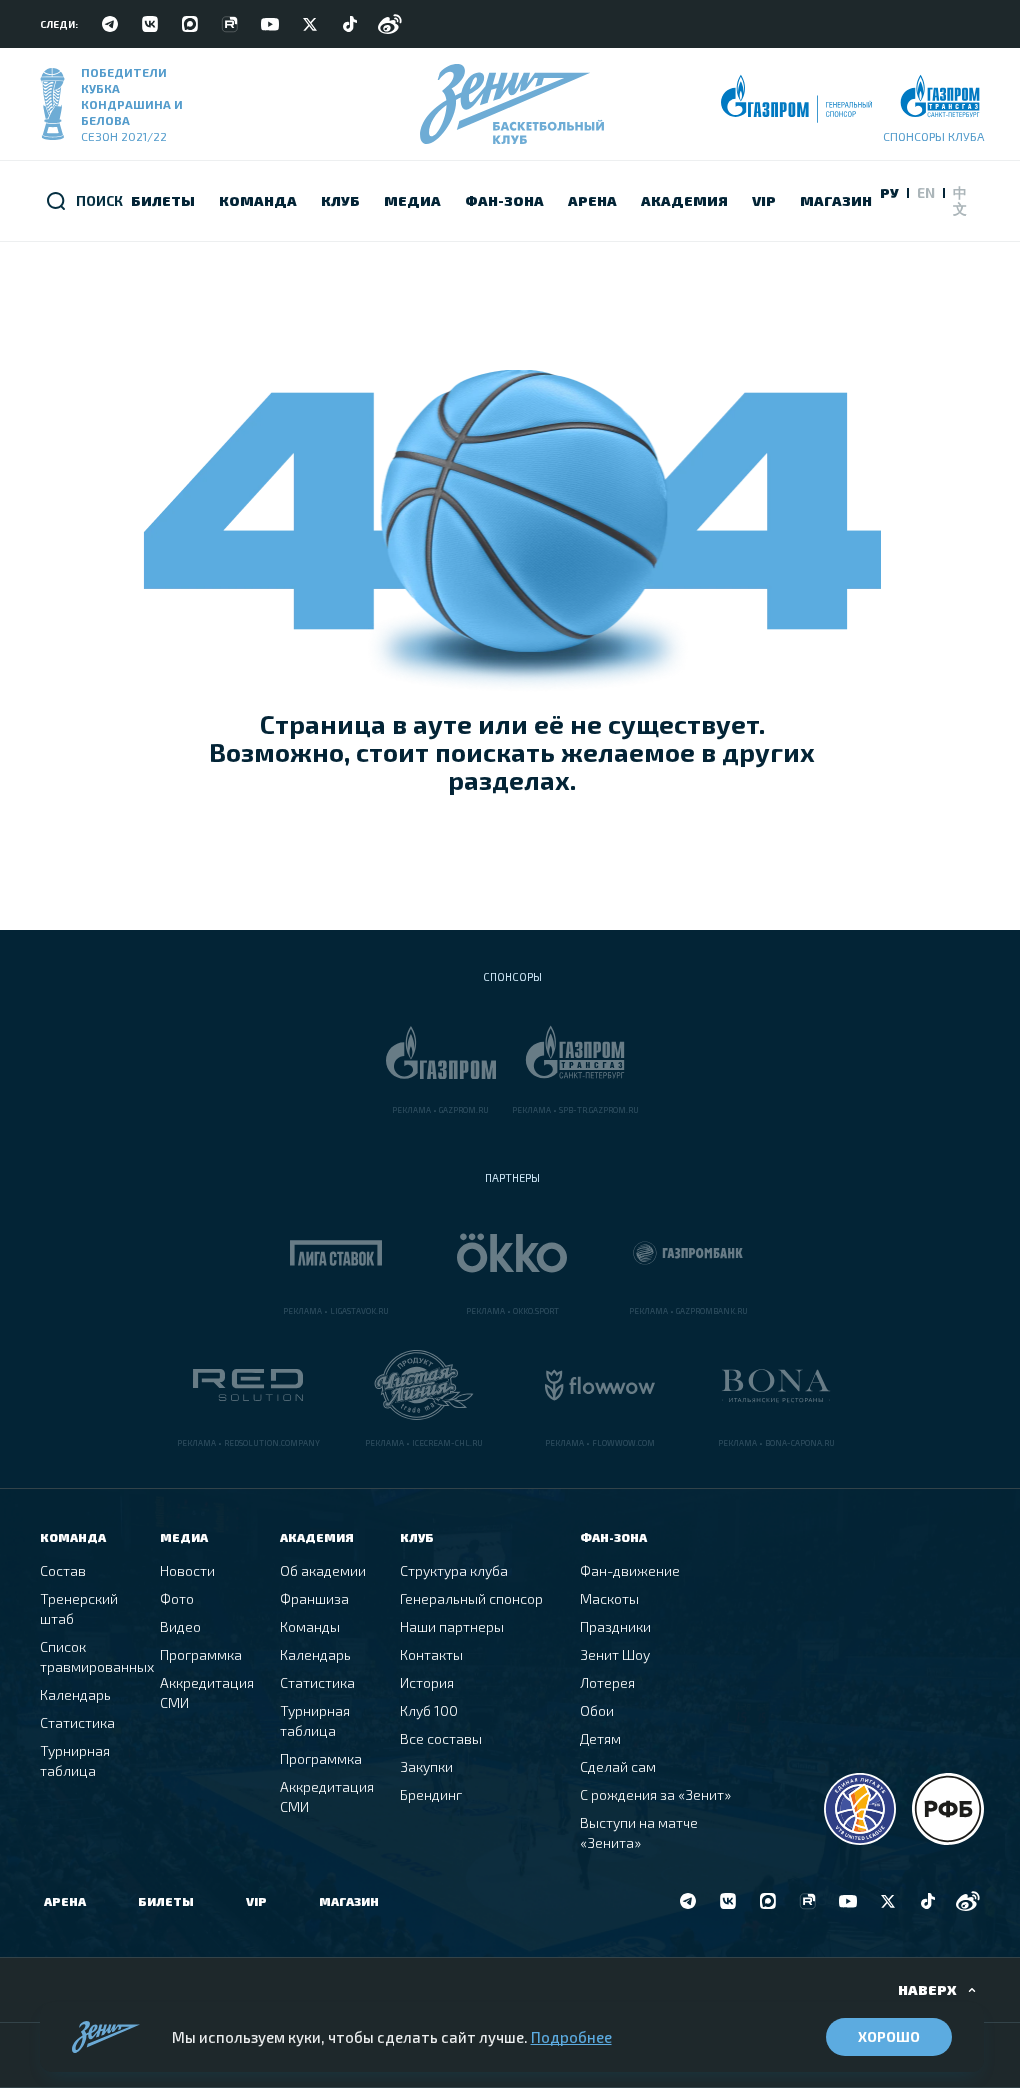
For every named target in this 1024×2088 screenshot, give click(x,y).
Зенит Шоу (615, 1654)
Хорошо (889, 2036)
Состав (63, 1570)
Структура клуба (454, 1570)
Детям (600, 1738)
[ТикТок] (350, 24)
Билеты (166, 1901)
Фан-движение (630, 1570)
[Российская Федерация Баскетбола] (948, 1809)
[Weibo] (390, 24)
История (427, 1682)
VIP (256, 1901)
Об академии (323, 1570)
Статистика (77, 1722)
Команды (310, 1626)
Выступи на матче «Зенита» (639, 1832)
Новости (187, 1570)
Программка (201, 1654)
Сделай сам (618, 1766)
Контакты (431, 1654)
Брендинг (431, 1794)
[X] (310, 24)
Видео (180, 1626)
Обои (597, 1710)
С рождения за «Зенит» (655, 1794)
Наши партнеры (452, 1626)
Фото (177, 1598)
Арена (65, 1901)
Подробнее (571, 2037)
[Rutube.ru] (230, 24)
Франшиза (314, 1598)
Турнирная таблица (75, 1760)
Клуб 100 (429, 1710)
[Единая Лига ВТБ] (860, 1809)
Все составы (441, 1738)
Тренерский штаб (79, 1608)
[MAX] (190, 24)
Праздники (615, 1626)
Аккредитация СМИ (207, 1692)
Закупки (426, 1766)
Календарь (75, 1694)
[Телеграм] (110, 24)
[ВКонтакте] (150, 24)
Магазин (349, 1901)
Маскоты (609, 1598)
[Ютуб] (270, 24)
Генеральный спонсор (471, 1598)
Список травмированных (97, 1656)
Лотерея (607, 1682)
